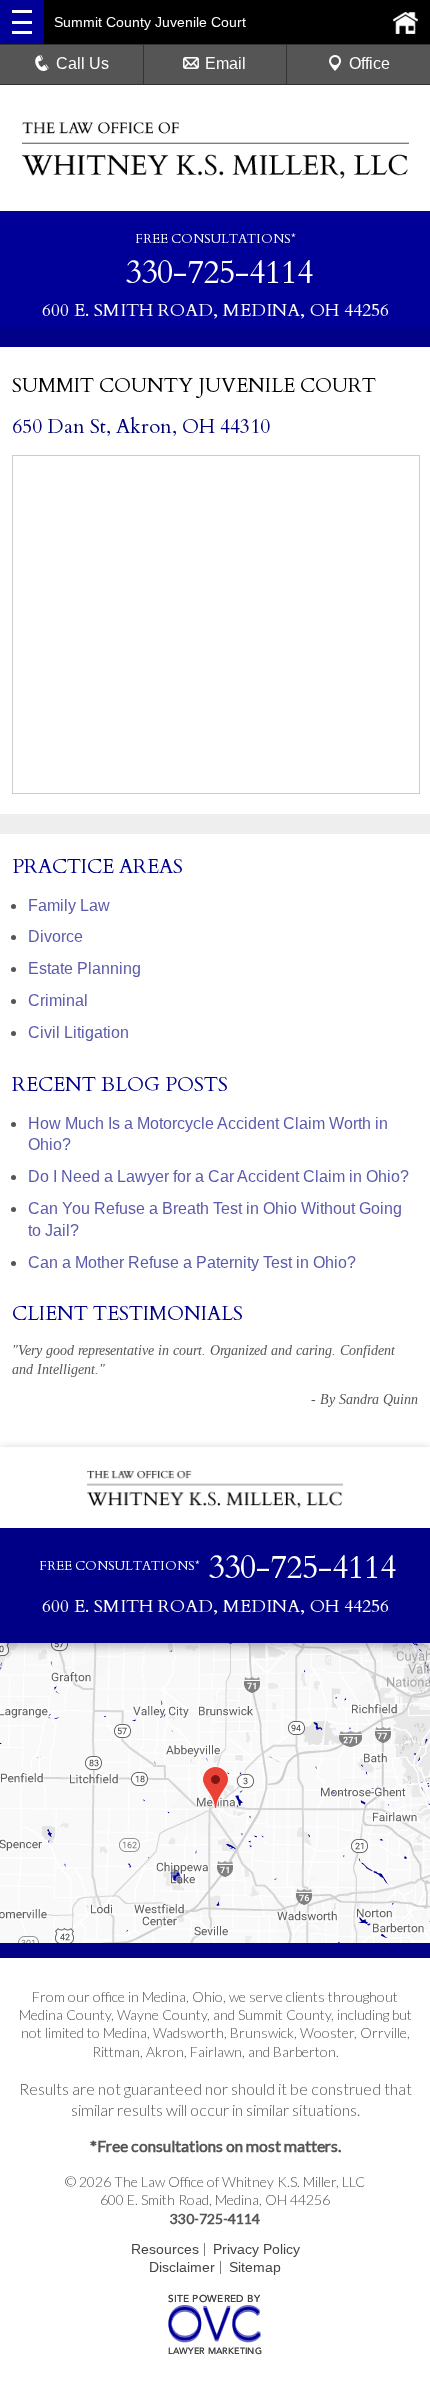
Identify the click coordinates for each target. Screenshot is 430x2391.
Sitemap (255, 2267)
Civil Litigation (78, 1032)
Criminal (58, 1000)
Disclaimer (182, 2267)
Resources (165, 2249)
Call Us (82, 63)
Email (225, 63)
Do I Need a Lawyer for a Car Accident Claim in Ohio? (218, 1176)
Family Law (69, 905)
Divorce (55, 936)
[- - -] (22, 22)
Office (369, 63)
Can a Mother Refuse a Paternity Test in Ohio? (192, 1262)
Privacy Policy (256, 2249)
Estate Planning (84, 968)
